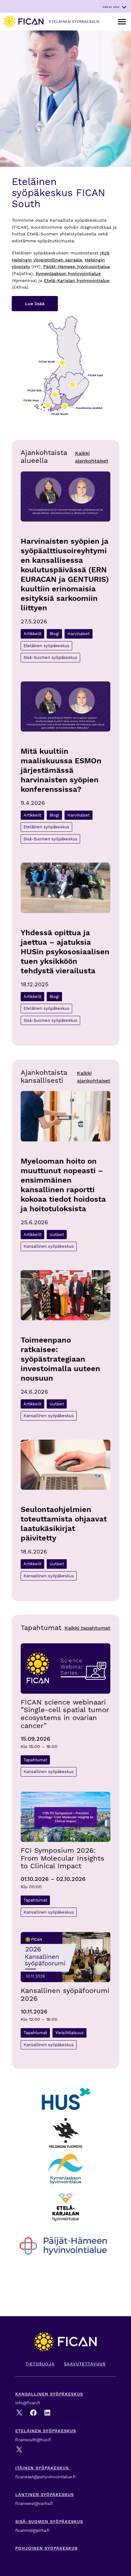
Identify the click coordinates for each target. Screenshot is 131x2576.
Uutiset (57, 1235)
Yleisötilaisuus (69, 2033)
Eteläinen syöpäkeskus (46, 646)
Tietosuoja (40, 2364)
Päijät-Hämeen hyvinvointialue (77, 267)
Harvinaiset (79, 634)
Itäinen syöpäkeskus (43, 2468)
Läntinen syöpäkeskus (45, 2495)
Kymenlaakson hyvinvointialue (68, 274)
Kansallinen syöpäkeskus (49, 1246)
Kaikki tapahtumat (87, 1628)
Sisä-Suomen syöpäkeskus (50, 657)
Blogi (54, 634)
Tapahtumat (35, 1760)
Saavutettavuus (85, 2364)
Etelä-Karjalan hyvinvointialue (77, 281)
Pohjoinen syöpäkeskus (46, 2548)
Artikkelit (32, 634)
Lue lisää (35, 304)
